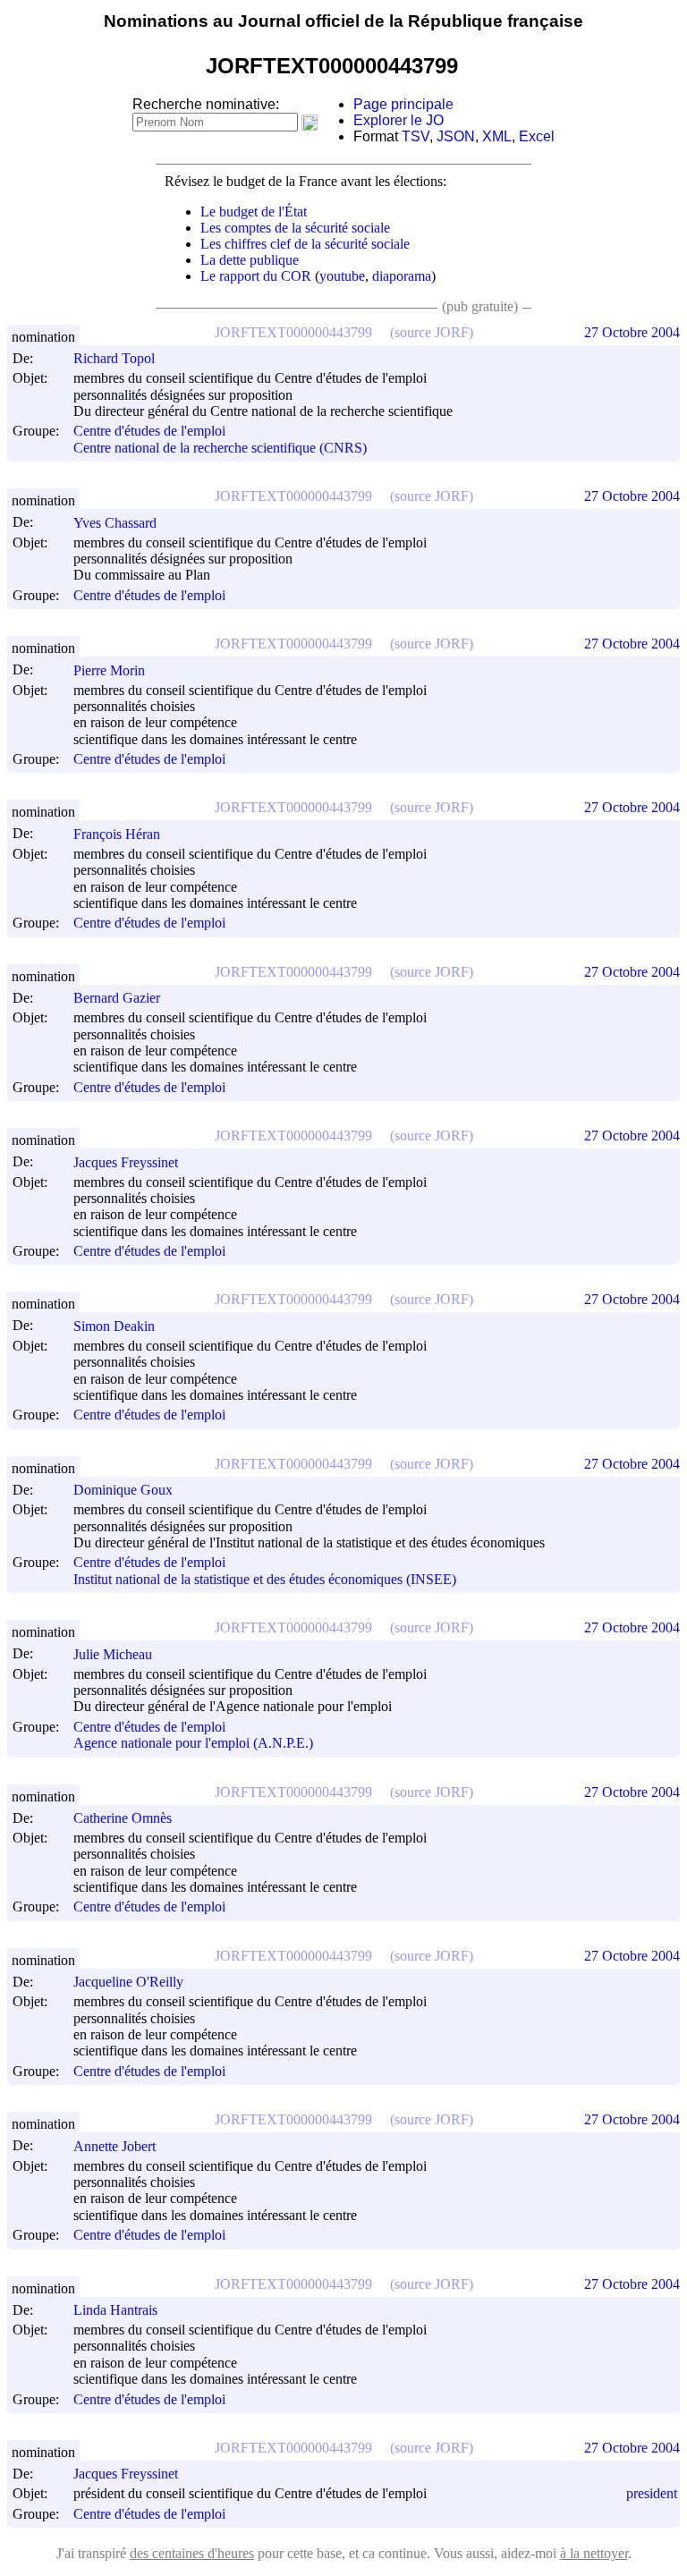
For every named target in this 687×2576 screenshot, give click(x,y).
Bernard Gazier (117, 998)
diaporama (402, 276)
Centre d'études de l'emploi (149, 432)
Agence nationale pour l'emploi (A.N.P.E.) (193, 1744)
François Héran (117, 834)
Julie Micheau (113, 1654)
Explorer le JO (399, 120)
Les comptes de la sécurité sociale (295, 228)
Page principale (403, 104)
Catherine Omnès (123, 1818)
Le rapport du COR (256, 276)
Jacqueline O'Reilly (128, 1982)
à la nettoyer (594, 2553)
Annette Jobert (114, 2146)
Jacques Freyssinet (126, 1162)
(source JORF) (432, 332)
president (652, 2493)
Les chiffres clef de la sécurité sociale (305, 244)
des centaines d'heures (192, 2553)
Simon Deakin (114, 1326)
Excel (537, 136)
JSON (456, 136)
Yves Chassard (115, 523)
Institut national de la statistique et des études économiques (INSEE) (265, 1579)
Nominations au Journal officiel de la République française (343, 21)
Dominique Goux (123, 1490)
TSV (416, 136)
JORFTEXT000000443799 (293, 332)
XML (497, 136)
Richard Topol (114, 358)
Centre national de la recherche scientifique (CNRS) (220, 448)
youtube (342, 276)
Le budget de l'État (254, 212)
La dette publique (250, 260)
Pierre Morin (109, 670)
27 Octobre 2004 (632, 332)
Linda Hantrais (115, 2310)
